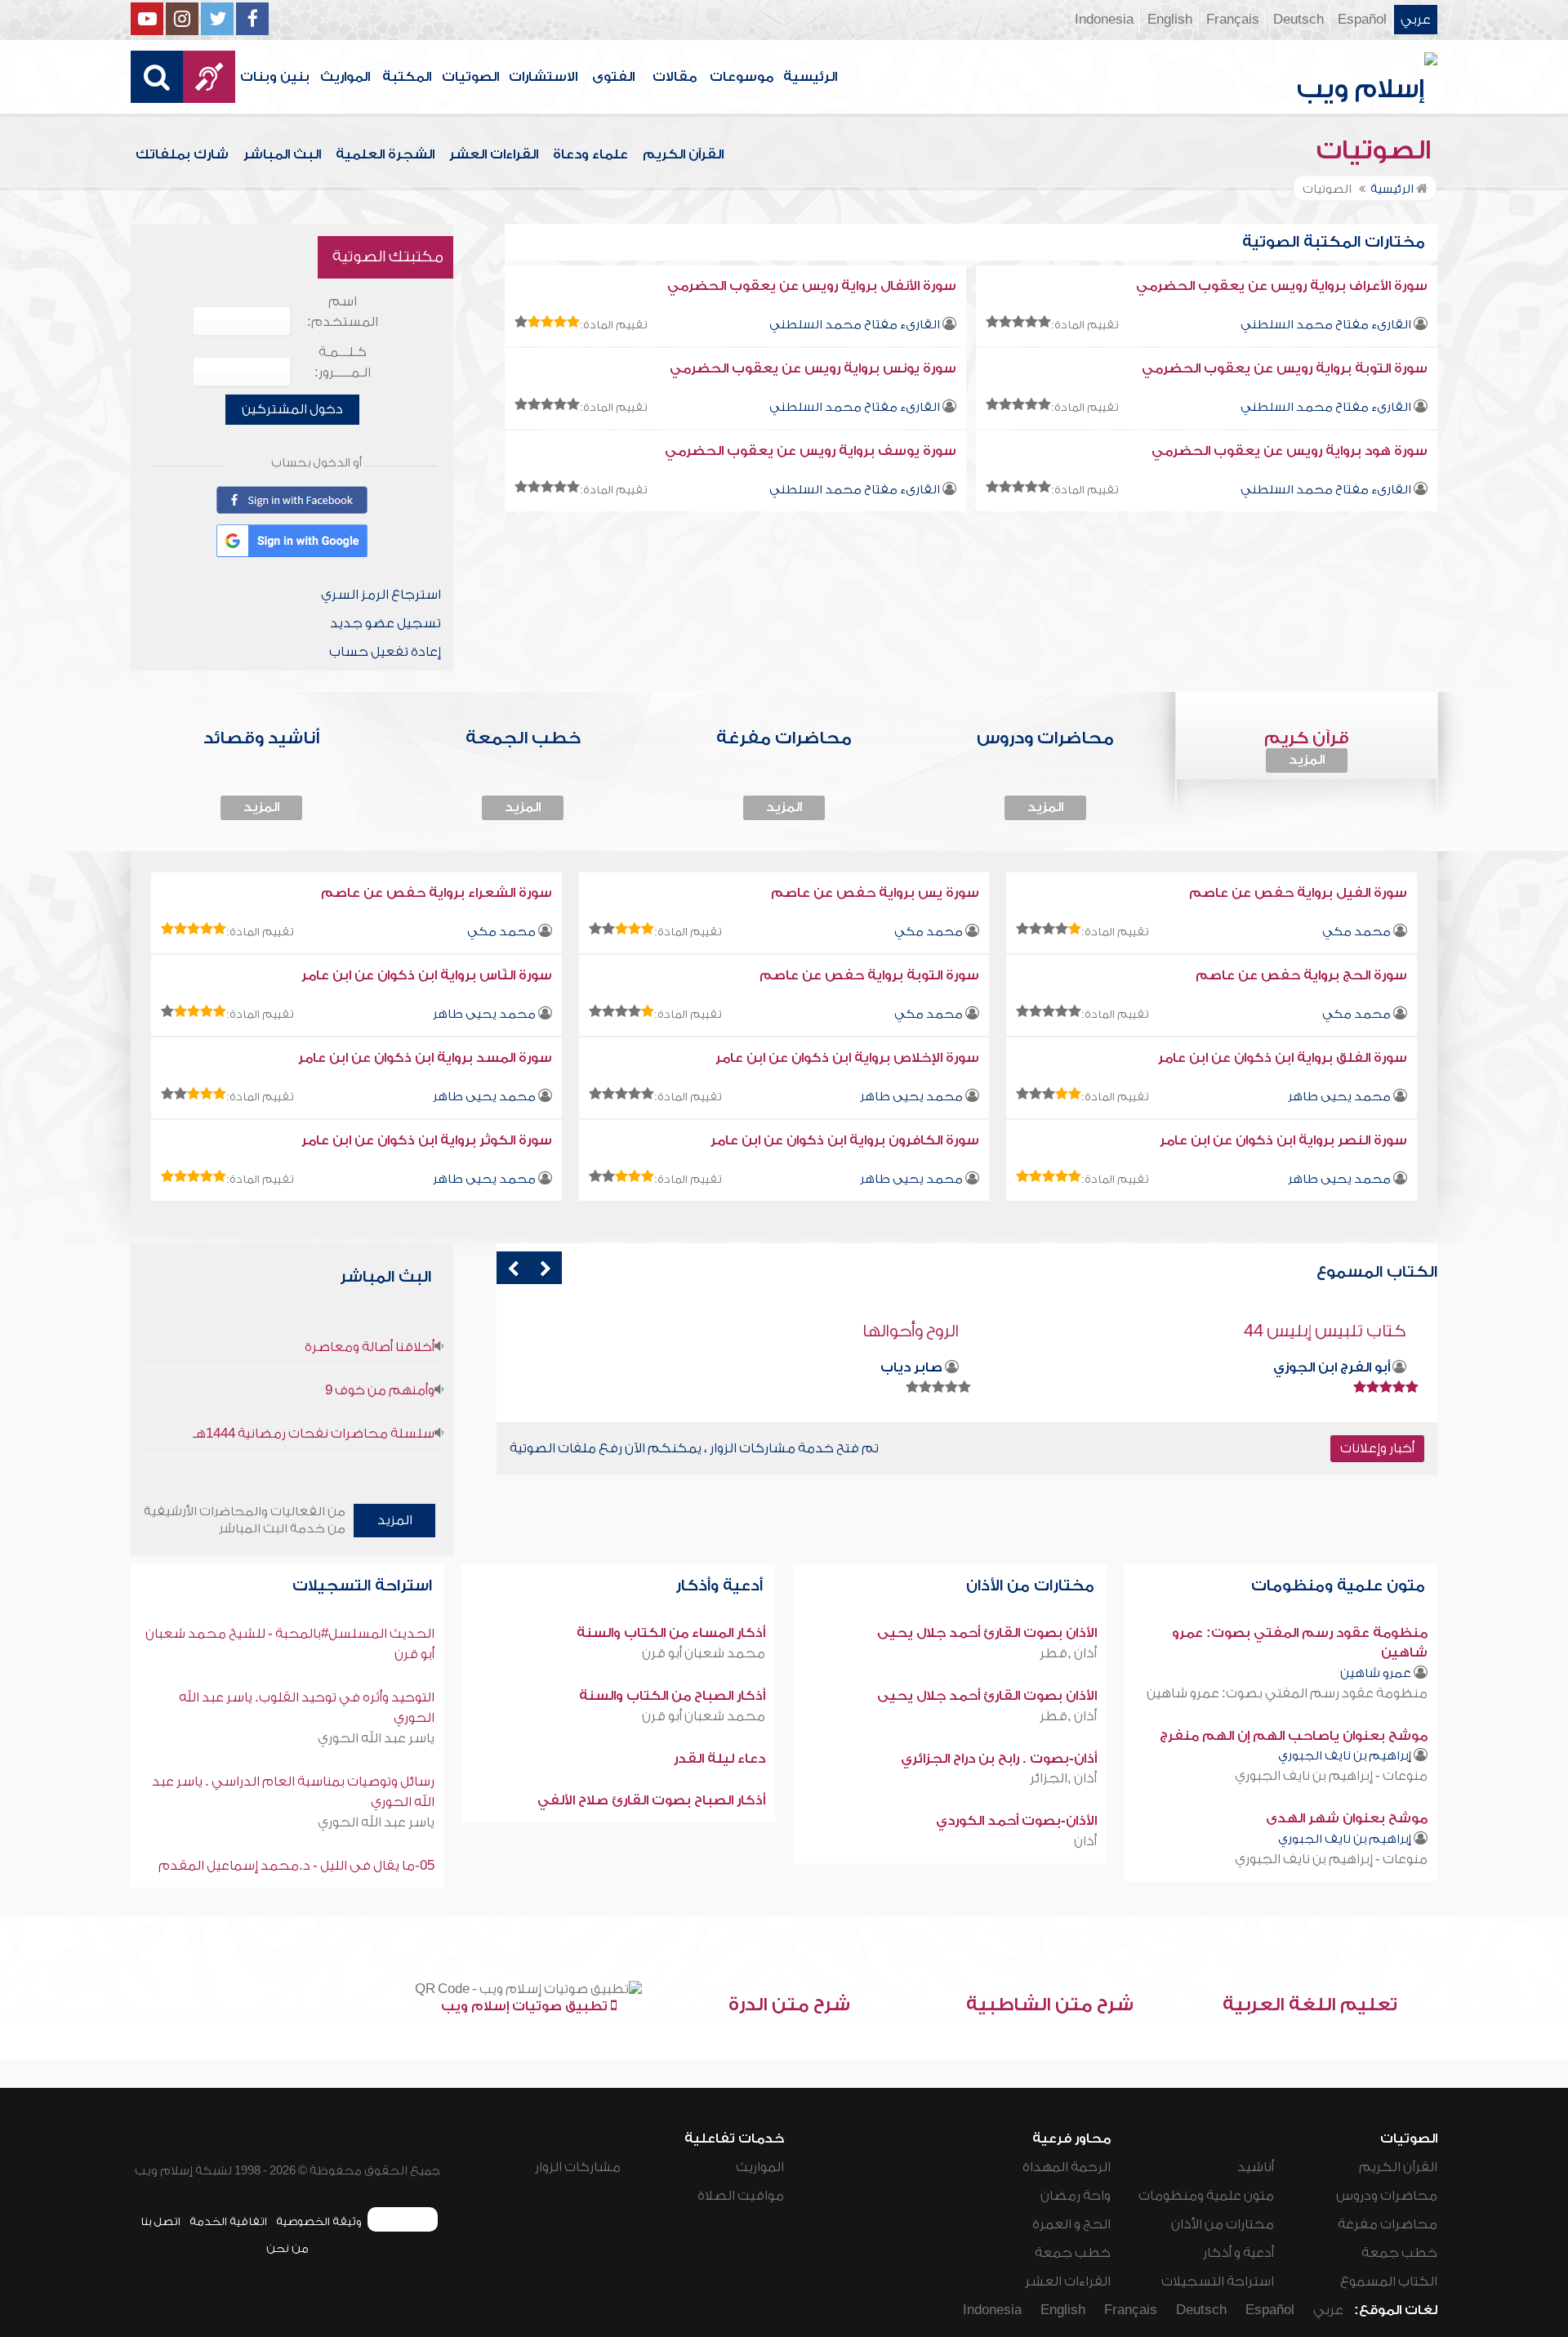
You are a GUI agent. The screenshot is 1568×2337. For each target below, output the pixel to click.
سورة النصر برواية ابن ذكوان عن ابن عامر (1283, 1140)
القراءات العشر (494, 154)
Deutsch (1298, 20)
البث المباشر (282, 154)
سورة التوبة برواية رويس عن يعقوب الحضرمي (1285, 368)
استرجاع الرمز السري (381, 595)
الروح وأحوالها (1358, 1331)
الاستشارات (543, 77)
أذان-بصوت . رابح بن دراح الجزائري (999, 1759)
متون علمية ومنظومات (1340, 1586)
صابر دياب (1359, 1367)
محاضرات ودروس (1387, 2196)
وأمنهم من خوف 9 (380, 1390)
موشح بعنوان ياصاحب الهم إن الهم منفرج (1294, 1736)
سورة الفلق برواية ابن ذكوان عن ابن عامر (1283, 1058)
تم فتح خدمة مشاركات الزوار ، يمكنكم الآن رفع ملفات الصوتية (694, 1448)
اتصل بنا (160, 2221)
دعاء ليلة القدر (719, 1759)
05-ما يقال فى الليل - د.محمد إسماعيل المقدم (296, 1866)
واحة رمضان (1076, 2196)
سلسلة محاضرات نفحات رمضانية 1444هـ (314, 1434)
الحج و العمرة (1071, 2224)
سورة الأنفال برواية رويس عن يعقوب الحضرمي (812, 286)
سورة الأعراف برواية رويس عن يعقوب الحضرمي (1282, 286)
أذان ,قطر (1068, 1653)
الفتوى (613, 77)
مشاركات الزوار (578, 2167)
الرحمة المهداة (1067, 2167)
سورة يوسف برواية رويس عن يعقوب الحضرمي (811, 451)
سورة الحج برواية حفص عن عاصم (1301, 975)
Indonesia (1104, 20)
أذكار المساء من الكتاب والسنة (671, 1633)
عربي (1416, 20)
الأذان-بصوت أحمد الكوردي (1016, 1821)
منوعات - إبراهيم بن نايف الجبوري (1331, 1776)
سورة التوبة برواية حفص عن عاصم (869, 975)
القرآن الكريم (683, 154)
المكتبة (407, 77)
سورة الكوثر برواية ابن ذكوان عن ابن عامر (427, 1140)
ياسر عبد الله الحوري (376, 1738)
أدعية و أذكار (1238, 2253)
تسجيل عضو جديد (385, 623)
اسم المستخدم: (343, 312)
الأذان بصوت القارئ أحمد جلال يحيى (987, 1633)
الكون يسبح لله (903, 1331)
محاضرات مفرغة (1388, 2224)
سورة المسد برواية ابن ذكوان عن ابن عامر (425, 1058)
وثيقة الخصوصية (319, 2221)
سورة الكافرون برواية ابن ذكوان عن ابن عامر (845, 1140)
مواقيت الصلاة (741, 2196)
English (1170, 20)
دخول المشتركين (292, 409)
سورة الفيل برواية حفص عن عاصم (1298, 893)
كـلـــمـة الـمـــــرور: (343, 362)
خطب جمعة (1399, 2253)
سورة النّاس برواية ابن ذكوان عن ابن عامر (427, 975)
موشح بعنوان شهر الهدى (1347, 1818)
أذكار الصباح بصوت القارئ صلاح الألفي (651, 1800)
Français (1233, 20)
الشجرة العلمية (385, 154)
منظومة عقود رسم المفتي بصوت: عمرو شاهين (1287, 1693)
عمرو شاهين (1376, 1673)
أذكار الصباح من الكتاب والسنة (672, 1696)
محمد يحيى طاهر (484, 1014)
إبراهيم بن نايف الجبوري (1345, 1756)
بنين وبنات (275, 77)
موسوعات (742, 77)
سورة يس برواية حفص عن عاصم (875, 893)
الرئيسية (810, 77)
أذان (1085, 1841)
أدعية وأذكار (721, 1586)
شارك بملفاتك (182, 154)
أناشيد (1256, 2167)
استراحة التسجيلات (364, 1586)
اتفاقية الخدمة (228, 2221)
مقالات (675, 77)
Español (1362, 20)
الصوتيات (470, 77)
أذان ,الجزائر (1063, 1778)
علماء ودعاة (590, 154)
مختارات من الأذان (1032, 1586)
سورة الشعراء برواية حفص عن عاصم (437, 893)
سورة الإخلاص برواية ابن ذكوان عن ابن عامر (847, 1058)
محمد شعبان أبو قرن (704, 1653)
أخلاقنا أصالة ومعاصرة (370, 1347)
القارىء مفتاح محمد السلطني (1326, 325)
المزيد (1307, 760)
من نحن (287, 2248)
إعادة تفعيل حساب (385, 652)
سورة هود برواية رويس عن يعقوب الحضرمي (1290, 451)
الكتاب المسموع (1389, 2281)
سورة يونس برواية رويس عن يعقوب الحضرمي (813, 368)
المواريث (345, 77)
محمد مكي (1356, 932)
